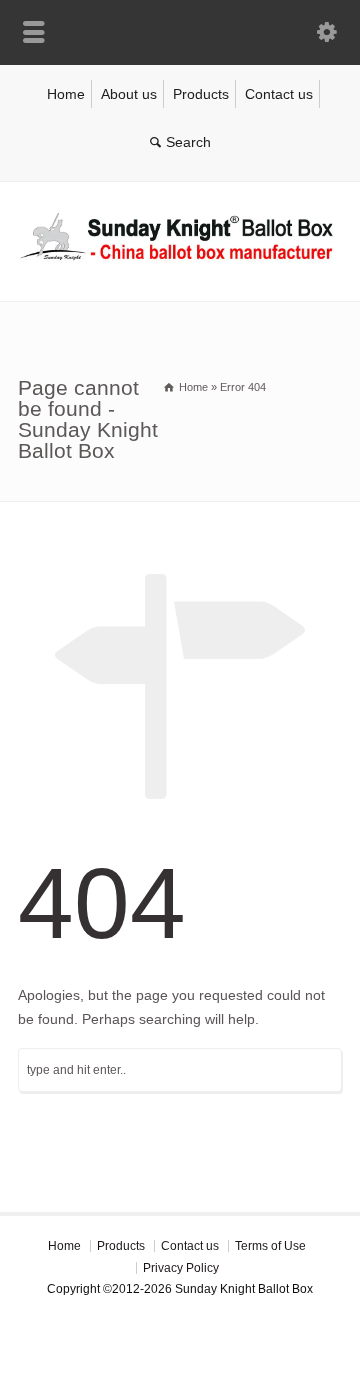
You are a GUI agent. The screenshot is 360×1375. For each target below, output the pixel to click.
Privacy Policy (181, 1268)
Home (66, 94)
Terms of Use (270, 1246)
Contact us (279, 94)
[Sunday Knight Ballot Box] (180, 258)
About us (129, 94)
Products (201, 94)
